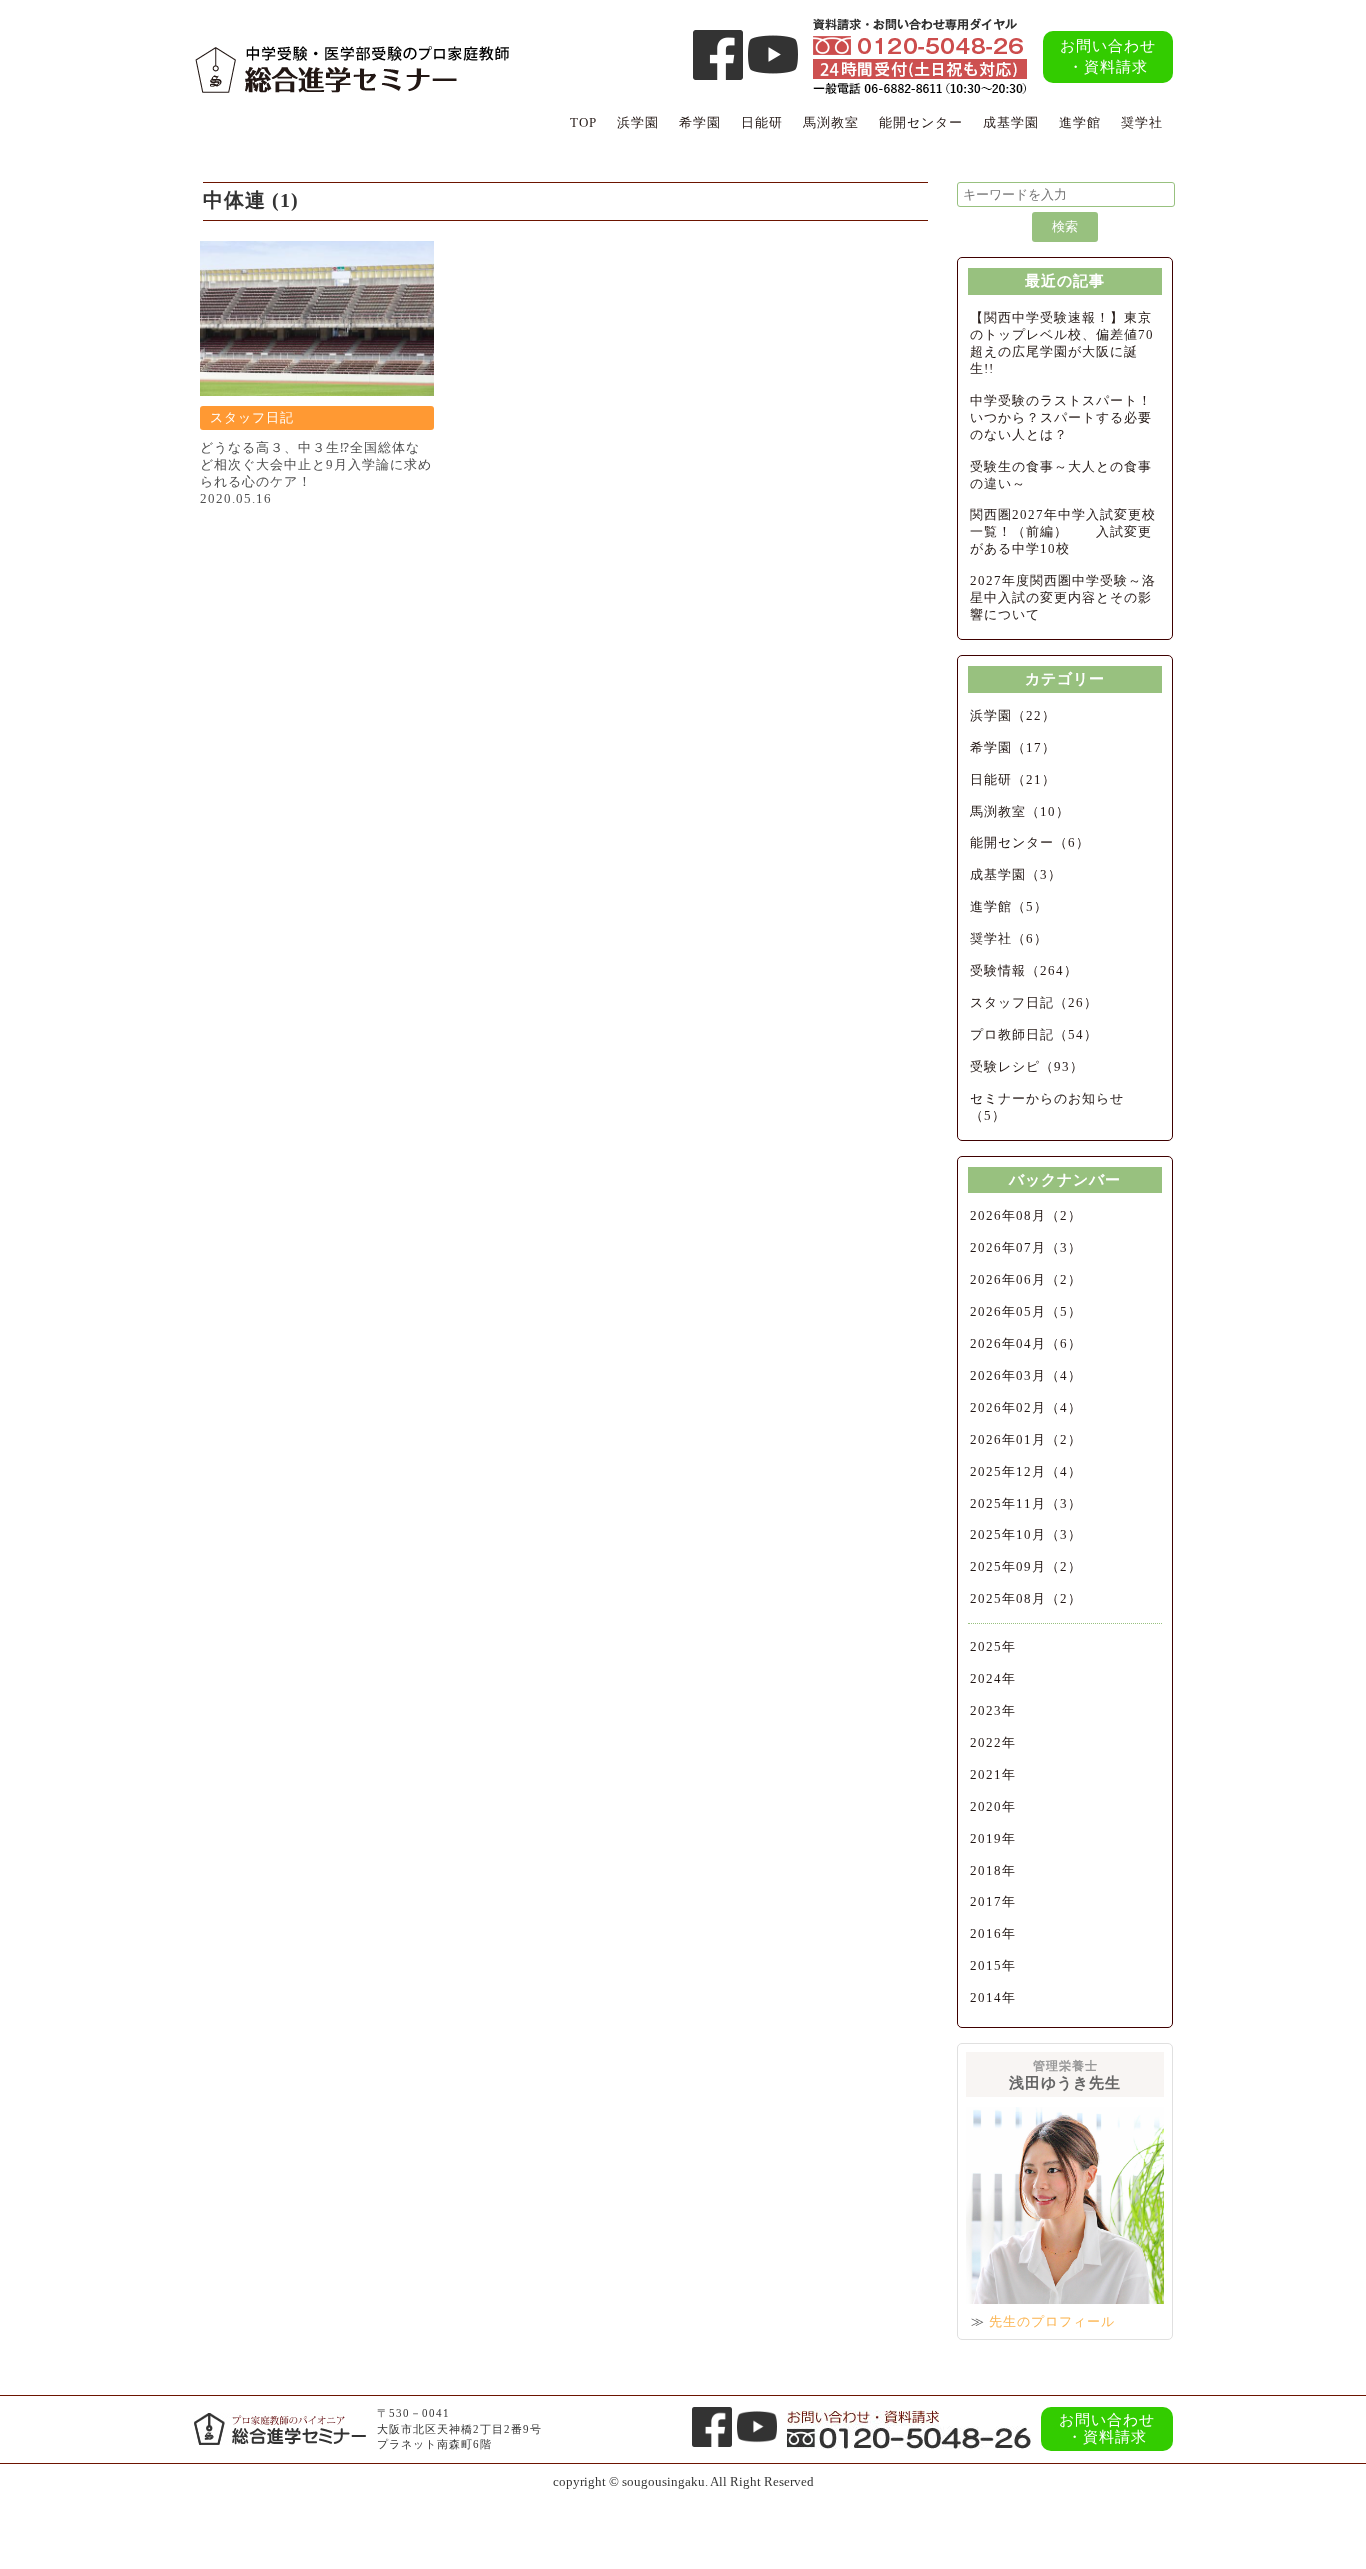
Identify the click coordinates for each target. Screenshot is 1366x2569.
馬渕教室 (831, 122)
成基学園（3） (1016, 874)
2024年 (993, 1678)
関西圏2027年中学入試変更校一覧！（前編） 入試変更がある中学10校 (1063, 531)
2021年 (993, 1774)
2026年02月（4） (1026, 1407)
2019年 (993, 1838)
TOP (583, 122)
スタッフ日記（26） (1034, 1002)
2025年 (993, 1646)
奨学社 (1142, 122)
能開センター (921, 122)
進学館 (1080, 122)
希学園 (700, 122)
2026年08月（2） (1026, 1215)
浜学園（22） (1013, 715)
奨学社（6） (1009, 938)
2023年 (993, 1710)
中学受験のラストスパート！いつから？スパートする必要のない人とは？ (1061, 417)
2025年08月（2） (1026, 1598)
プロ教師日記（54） (1034, 1034)
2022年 (993, 1742)
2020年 (993, 1806)
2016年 (993, 1933)
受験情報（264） (1024, 970)
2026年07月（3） (1026, 1247)
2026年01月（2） (1026, 1439)
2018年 (993, 1870)
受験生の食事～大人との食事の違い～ (1061, 475)
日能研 (762, 122)
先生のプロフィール (1052, 2321)
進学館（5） (1009, 906)
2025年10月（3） (1026, 1534)
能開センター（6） (1030, 842)
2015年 (993, 1965)
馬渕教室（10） (1020, 811)
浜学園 (638, 122)
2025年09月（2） (1026, 1566)
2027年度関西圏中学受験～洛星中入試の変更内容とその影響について (1063, 597)
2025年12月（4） (1026, 1471)
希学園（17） (1013, 747)
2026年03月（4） (1026, 1375)
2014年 (993, 1997)
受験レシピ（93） (1027, 1066)
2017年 (993, 1901)
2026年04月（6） (1026, 1343)
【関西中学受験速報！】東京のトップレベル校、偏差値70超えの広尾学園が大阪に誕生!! (1062, 343)
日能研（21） (1013, 779)
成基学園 (1011, 122)
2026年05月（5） (1026, 1311)
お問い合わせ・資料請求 (1108, 56)
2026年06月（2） (1026, 1279)
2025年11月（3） (1026, 1503)
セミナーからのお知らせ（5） (1047, 1107)
